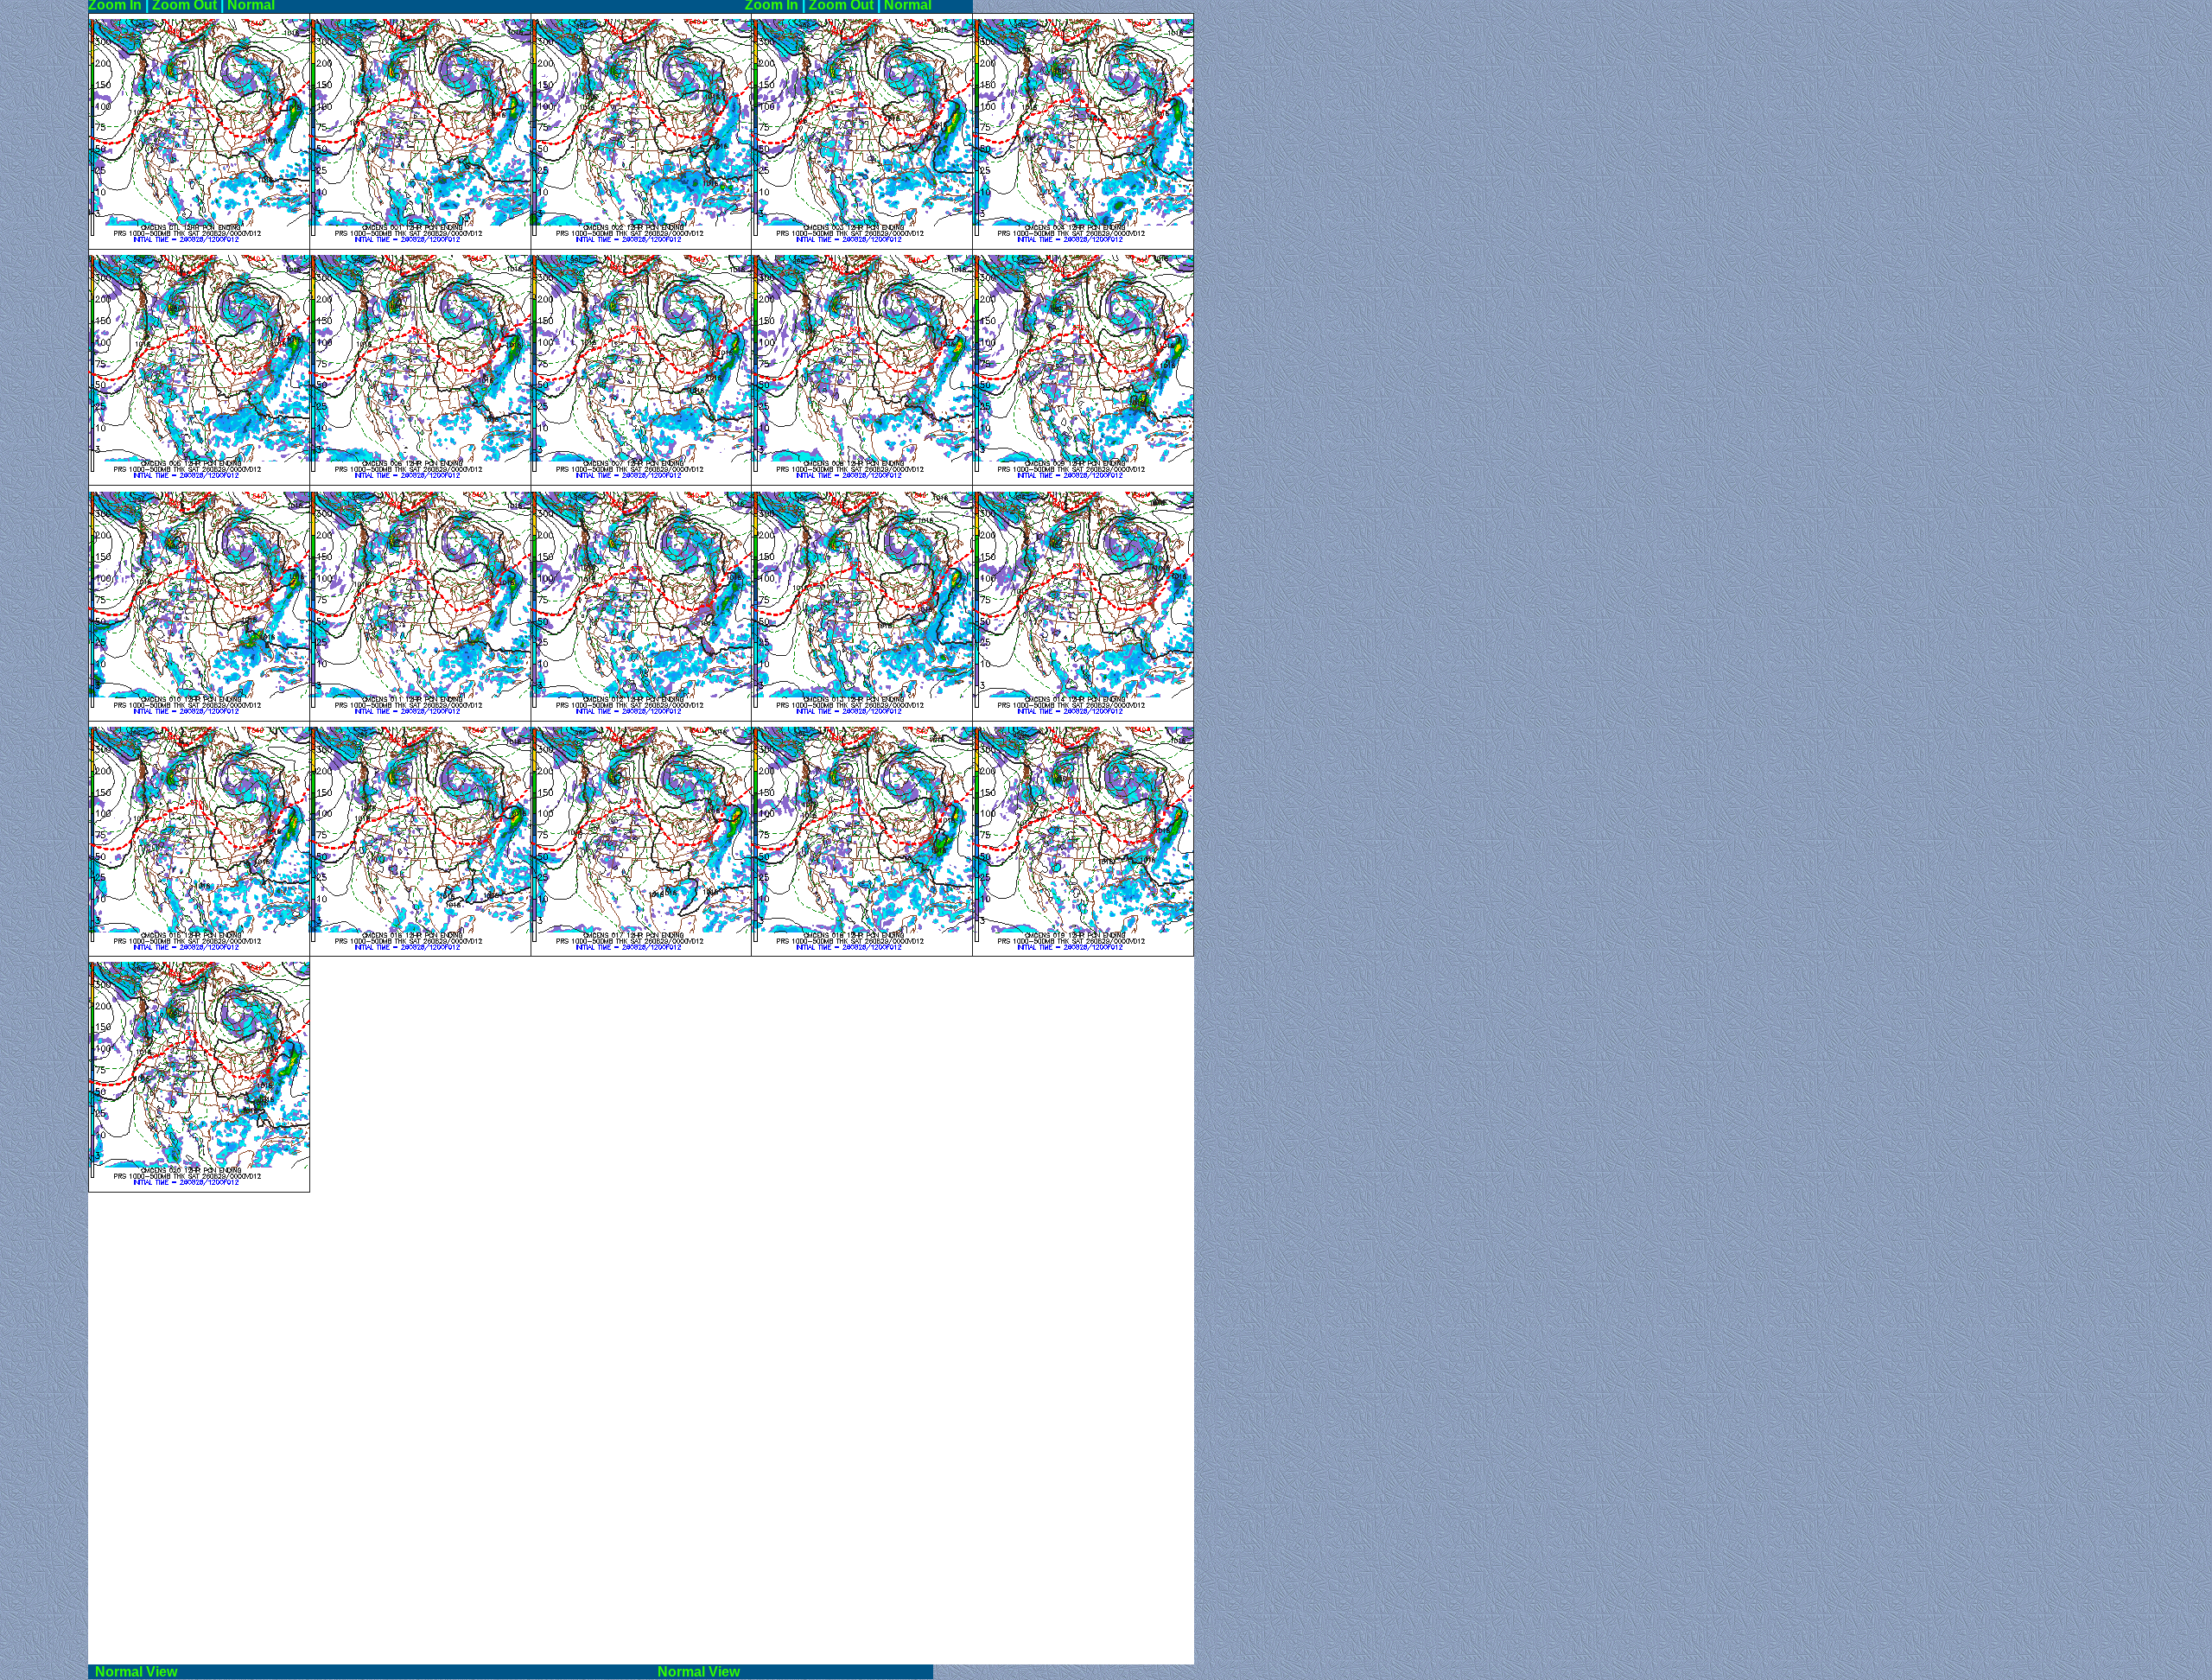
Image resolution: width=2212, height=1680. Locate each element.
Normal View (369, 1672)
